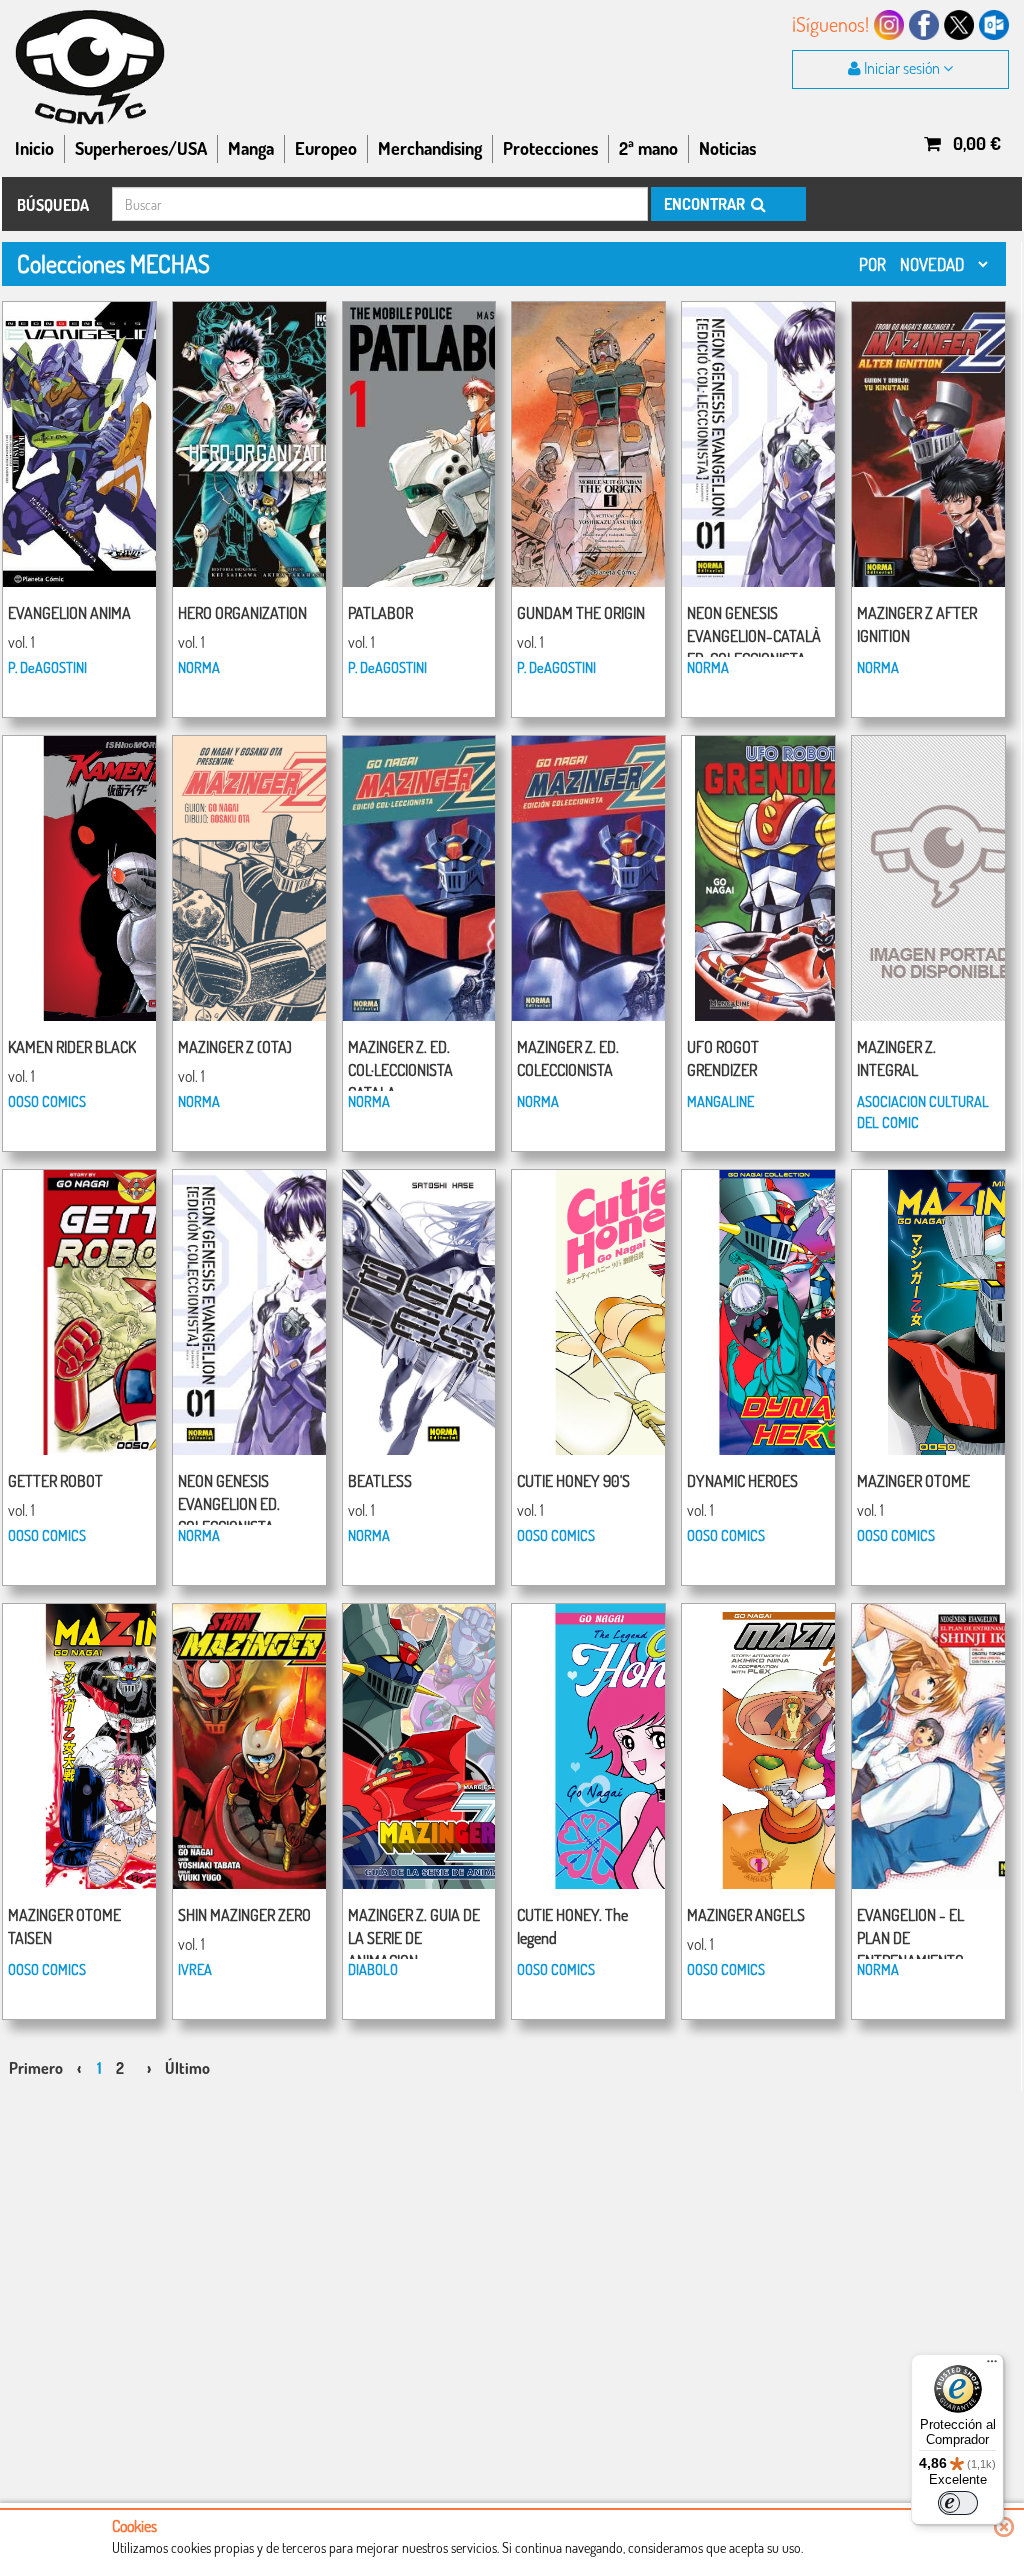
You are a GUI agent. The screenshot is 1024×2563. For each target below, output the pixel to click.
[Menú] (992, 2366)
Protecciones (550, 148)
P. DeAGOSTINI (47, 667)
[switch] (958, 2503)
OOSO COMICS (47, 1101)
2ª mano (648, 148)
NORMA (199, 667)
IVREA (195, 1969)
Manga (251, 148)
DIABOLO (373, 1969)
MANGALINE (720, 1101)
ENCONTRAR (706, 204)
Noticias (727, 148)
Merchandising (430, 148)
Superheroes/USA (141, 148)
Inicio (34, 148)
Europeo (326, 148)
